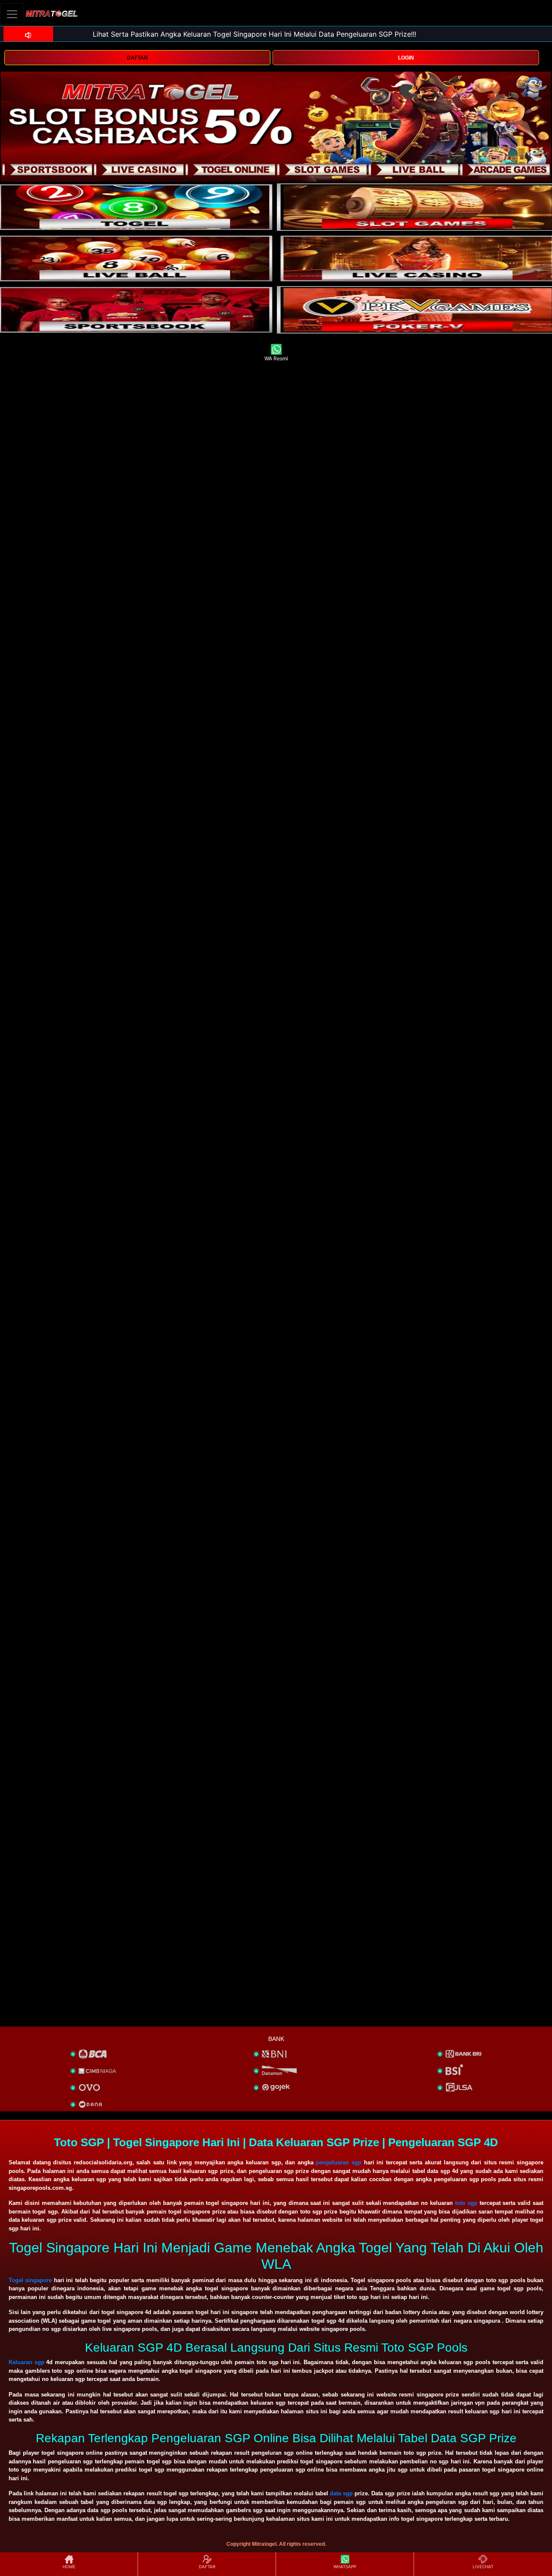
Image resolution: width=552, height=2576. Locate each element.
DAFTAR (137, 58)
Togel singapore (30, 2280)
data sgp (341, 2493)
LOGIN (406, 58)
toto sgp (466, 2203)
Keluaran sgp (27, 2362)
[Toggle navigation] (12, 14)
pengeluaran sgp (339, 2162)
